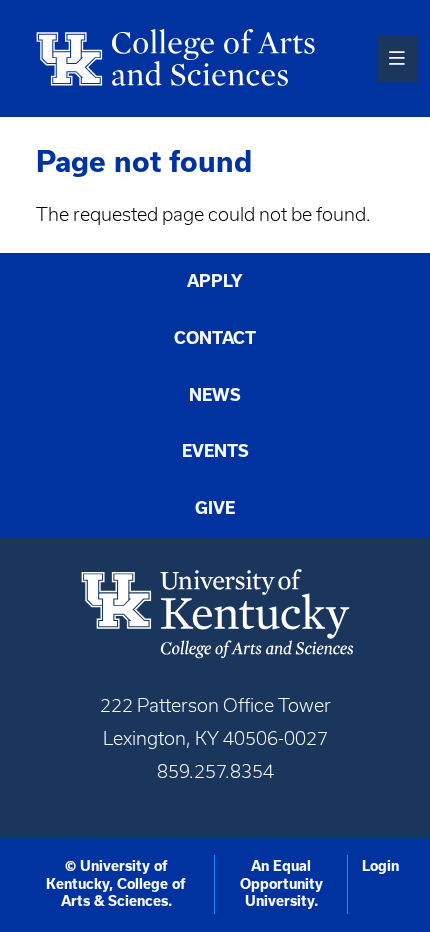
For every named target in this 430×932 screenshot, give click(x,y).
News (215, 395)
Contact (215, 338)
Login (380, 866)
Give (215, 508)
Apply (215, 281)
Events (215, 451)
